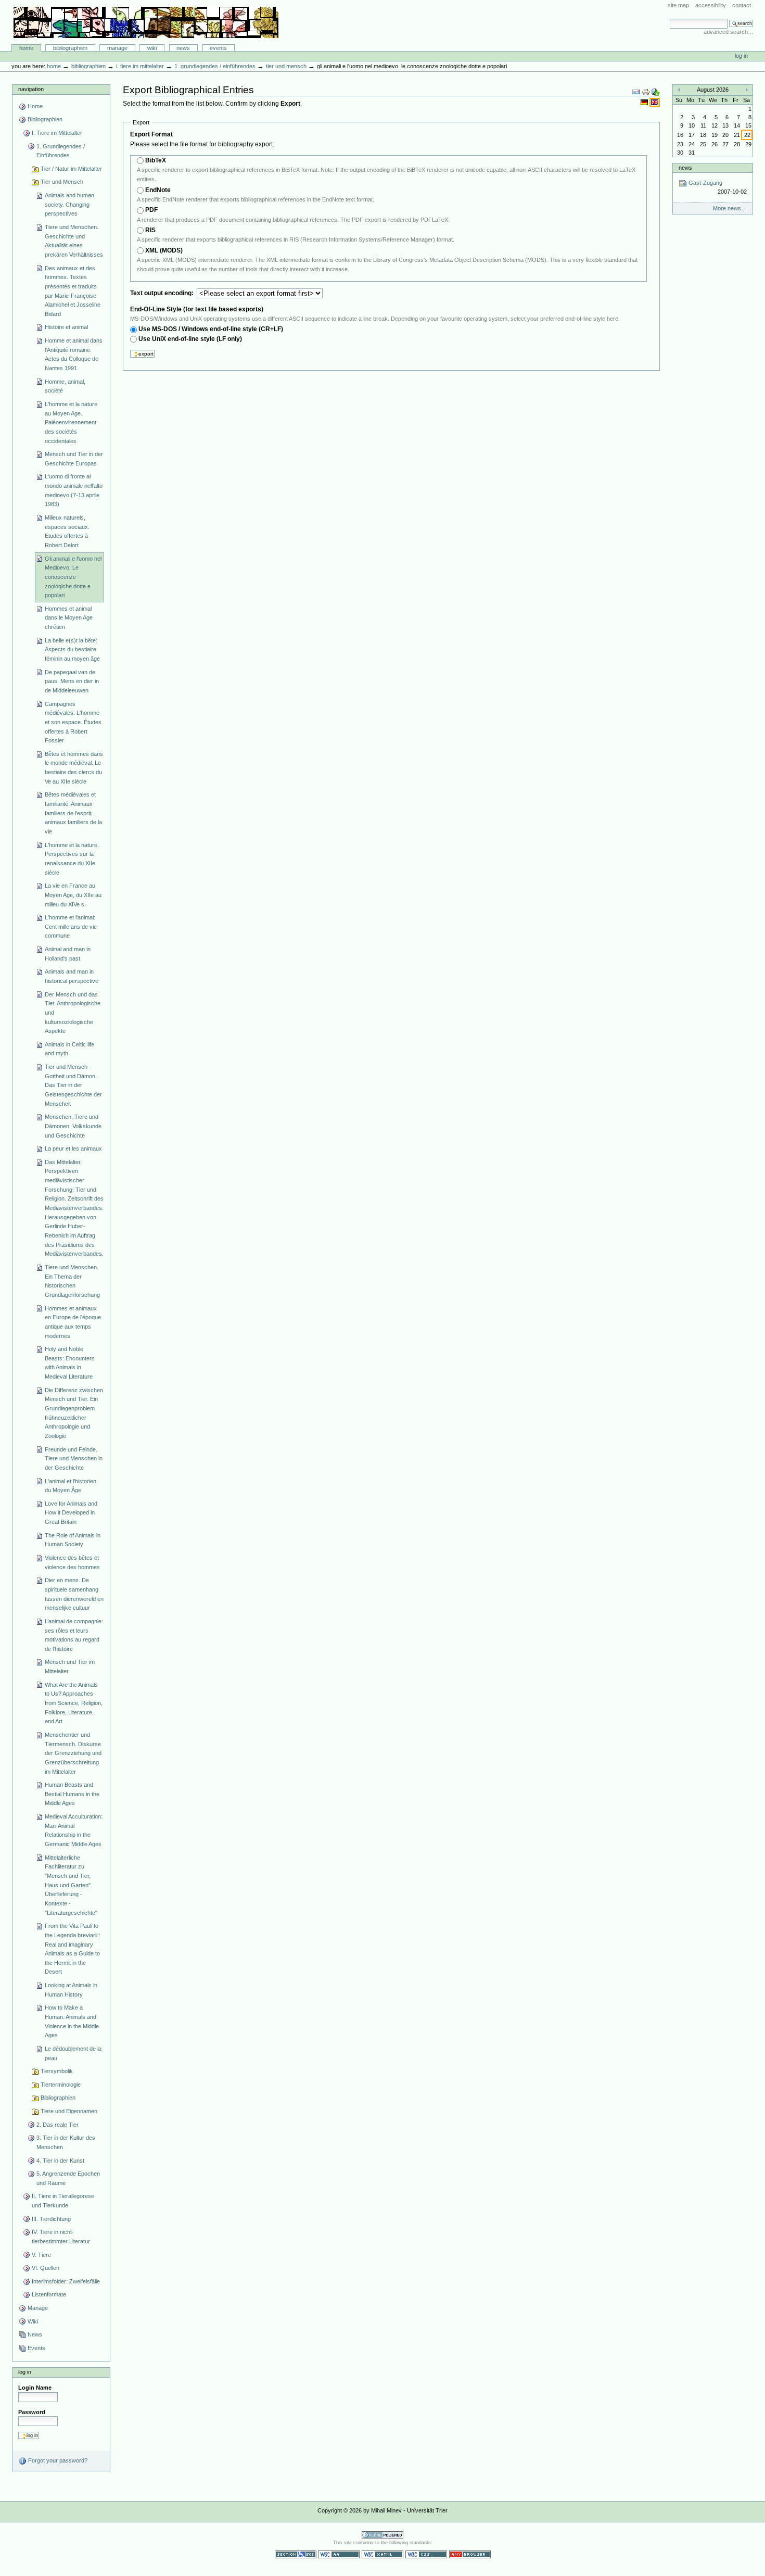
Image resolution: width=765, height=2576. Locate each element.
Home (26, 48)
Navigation (31, 89)
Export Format (151, 134)
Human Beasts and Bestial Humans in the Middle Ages (72, 1794)
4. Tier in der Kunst (60, 2161)
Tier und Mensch (286, 66)
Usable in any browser (470, 2554)
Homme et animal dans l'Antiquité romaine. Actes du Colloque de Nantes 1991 (74, 354)
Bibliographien (70, 48)
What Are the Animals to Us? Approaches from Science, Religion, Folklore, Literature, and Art (74, 1703)
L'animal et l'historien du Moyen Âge (71, 1486)
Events (218, 48)
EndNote (158, 190)
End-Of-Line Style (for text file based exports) (197, 309)
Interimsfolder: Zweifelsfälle (66, 2281)
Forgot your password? (57, 2460)
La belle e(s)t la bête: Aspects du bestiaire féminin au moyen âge (72, 649)
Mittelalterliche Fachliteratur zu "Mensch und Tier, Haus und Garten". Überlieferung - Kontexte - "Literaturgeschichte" (71, 1885)
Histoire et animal (66, 327)
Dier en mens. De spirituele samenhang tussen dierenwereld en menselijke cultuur (74, 1594)
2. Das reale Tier (58, 2125)
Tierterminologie (61, 2085)
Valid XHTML (382, 2554)
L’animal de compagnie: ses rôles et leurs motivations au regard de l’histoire (74, 1635)
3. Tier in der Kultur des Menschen (66, 2142)
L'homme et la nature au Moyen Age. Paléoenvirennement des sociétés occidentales (71, 422)
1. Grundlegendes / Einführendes (215, 66)
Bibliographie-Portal (146, 22)
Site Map (678, 5)
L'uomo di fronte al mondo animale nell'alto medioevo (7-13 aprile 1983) (74, 490)
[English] (655, 102)
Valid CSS (426, 2554)
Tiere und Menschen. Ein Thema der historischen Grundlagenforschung (72, 1281)
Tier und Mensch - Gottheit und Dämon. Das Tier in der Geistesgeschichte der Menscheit (73, 1085)
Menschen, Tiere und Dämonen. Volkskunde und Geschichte (73, 1126)
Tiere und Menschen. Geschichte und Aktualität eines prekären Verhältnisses (74, 241)
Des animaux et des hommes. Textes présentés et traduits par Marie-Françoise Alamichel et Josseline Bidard (73, 291)
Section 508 (296, 2554)
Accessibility (711, 5)
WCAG (339, 2554)
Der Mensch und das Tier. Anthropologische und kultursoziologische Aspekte (73, 1013)
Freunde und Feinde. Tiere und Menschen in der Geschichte (74, 1459)
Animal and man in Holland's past (68, 954)
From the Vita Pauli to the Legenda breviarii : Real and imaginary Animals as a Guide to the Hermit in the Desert (73, 1949)
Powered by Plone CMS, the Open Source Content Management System (382, 2535)
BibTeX (156, 160)
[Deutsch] (645, 102)
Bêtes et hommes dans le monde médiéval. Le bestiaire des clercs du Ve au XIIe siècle (74, 768)
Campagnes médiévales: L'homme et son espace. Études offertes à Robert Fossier (73, 722)
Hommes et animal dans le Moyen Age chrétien (69, 618)
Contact (742, 5)
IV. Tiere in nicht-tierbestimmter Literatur (61, 2237)
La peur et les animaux (73, 1148)
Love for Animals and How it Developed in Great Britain (71, 1513)
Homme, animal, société (65, 386)
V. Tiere (41, 2255)
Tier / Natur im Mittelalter (71, 169)
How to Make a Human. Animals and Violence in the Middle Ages (72, 2021)
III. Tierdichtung (51, 2219)
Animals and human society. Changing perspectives (69, 204)
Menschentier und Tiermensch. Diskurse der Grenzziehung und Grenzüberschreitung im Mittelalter (73, 1753)
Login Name (35, 2388)
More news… (730, 208)
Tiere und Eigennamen (69, 2111)
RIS (150, 230)
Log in (741, 56)
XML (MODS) (164, 250)
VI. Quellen (46, 2268)
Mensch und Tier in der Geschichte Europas (74, 459)
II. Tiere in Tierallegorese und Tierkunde (63, 2201)
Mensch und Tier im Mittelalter (70, 1666)
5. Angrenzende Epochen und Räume (68, 2178)
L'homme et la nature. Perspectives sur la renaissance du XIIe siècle (72, 859)
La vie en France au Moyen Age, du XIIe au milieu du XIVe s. (73, 895)
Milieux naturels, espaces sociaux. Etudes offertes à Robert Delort (67, 531)
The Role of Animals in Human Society (73, 1540)
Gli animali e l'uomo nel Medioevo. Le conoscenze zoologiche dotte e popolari (73, 577)
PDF (151, 210)
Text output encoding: (163, 293)
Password (32, 2412)
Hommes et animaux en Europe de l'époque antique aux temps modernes (73, 1322)
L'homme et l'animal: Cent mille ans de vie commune (71, 926)
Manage (117, 48)
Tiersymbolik (57, 2071)
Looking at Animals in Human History (71, 1990)
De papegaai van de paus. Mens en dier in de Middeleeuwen (72, 681)
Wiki (152, 48)
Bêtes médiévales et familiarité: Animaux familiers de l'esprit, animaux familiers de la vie (73, 813)
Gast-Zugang (717, 187)
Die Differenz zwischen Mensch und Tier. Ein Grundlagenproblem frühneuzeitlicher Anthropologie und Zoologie (74, 1413)
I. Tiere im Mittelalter (140, 66)
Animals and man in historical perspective (72, 976)
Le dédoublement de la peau (73, 2053)
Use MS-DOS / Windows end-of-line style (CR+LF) (211, 329)
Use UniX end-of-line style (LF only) (190, 339)
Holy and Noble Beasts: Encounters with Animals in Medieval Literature (70, 1363)
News (183, 48)
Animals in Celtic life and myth (69, 1049)
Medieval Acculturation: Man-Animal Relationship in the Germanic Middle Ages (74, 1830)
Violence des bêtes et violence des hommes (72, 1562)
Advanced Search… (729, 32)
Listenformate (49, 2294)
